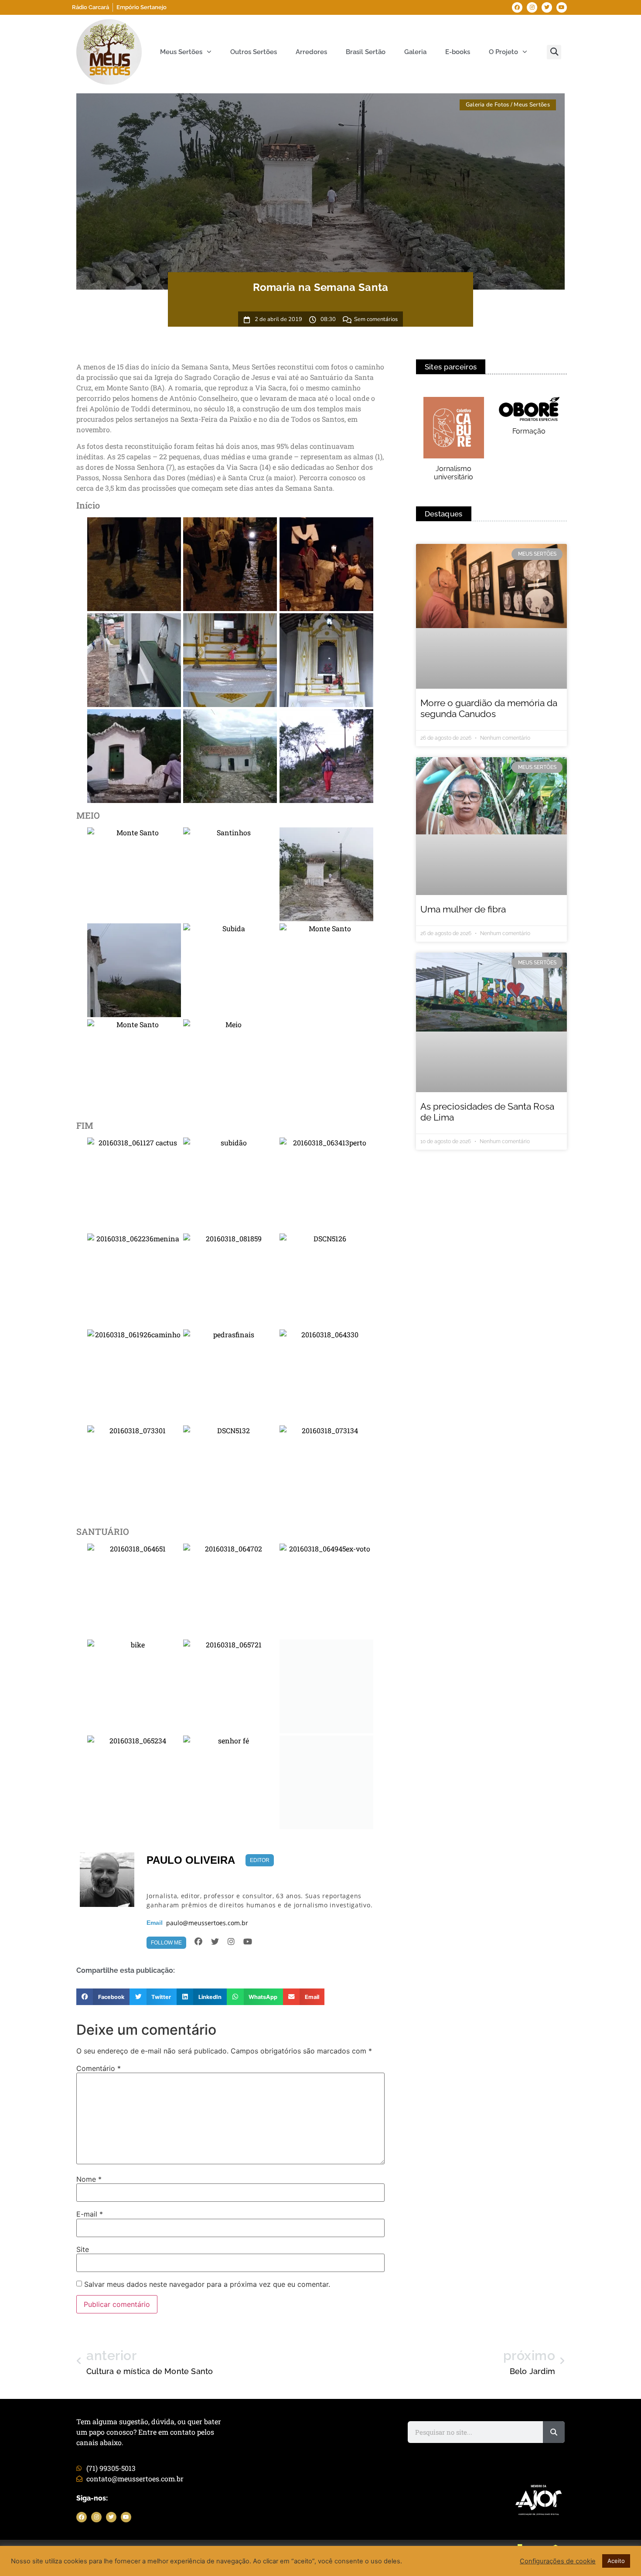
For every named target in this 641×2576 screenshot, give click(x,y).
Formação (529, 431)
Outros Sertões (254, 52)
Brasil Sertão (366, 52)
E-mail (90, 2214)
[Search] (554, 2432)
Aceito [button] (616, 2561)
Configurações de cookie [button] (558, 2561)
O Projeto (503, 52)
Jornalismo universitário (453, 473)
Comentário (99, 2068)
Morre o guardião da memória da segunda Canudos (489, 708)
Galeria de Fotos (488, 105)
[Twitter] (547, 7)
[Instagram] (532, 7)
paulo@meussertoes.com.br (207, 1923)
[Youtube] (562, 7)
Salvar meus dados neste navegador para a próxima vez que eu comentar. (207, 2284)
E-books (458, 52)
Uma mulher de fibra (463, 909)
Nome (89, 2179)
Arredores (311, 52)
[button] (554, 52)
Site (83, 2249)
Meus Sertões (181, 52)
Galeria (415, 52)
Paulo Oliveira (191, 1860)
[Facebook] (517, 7)
